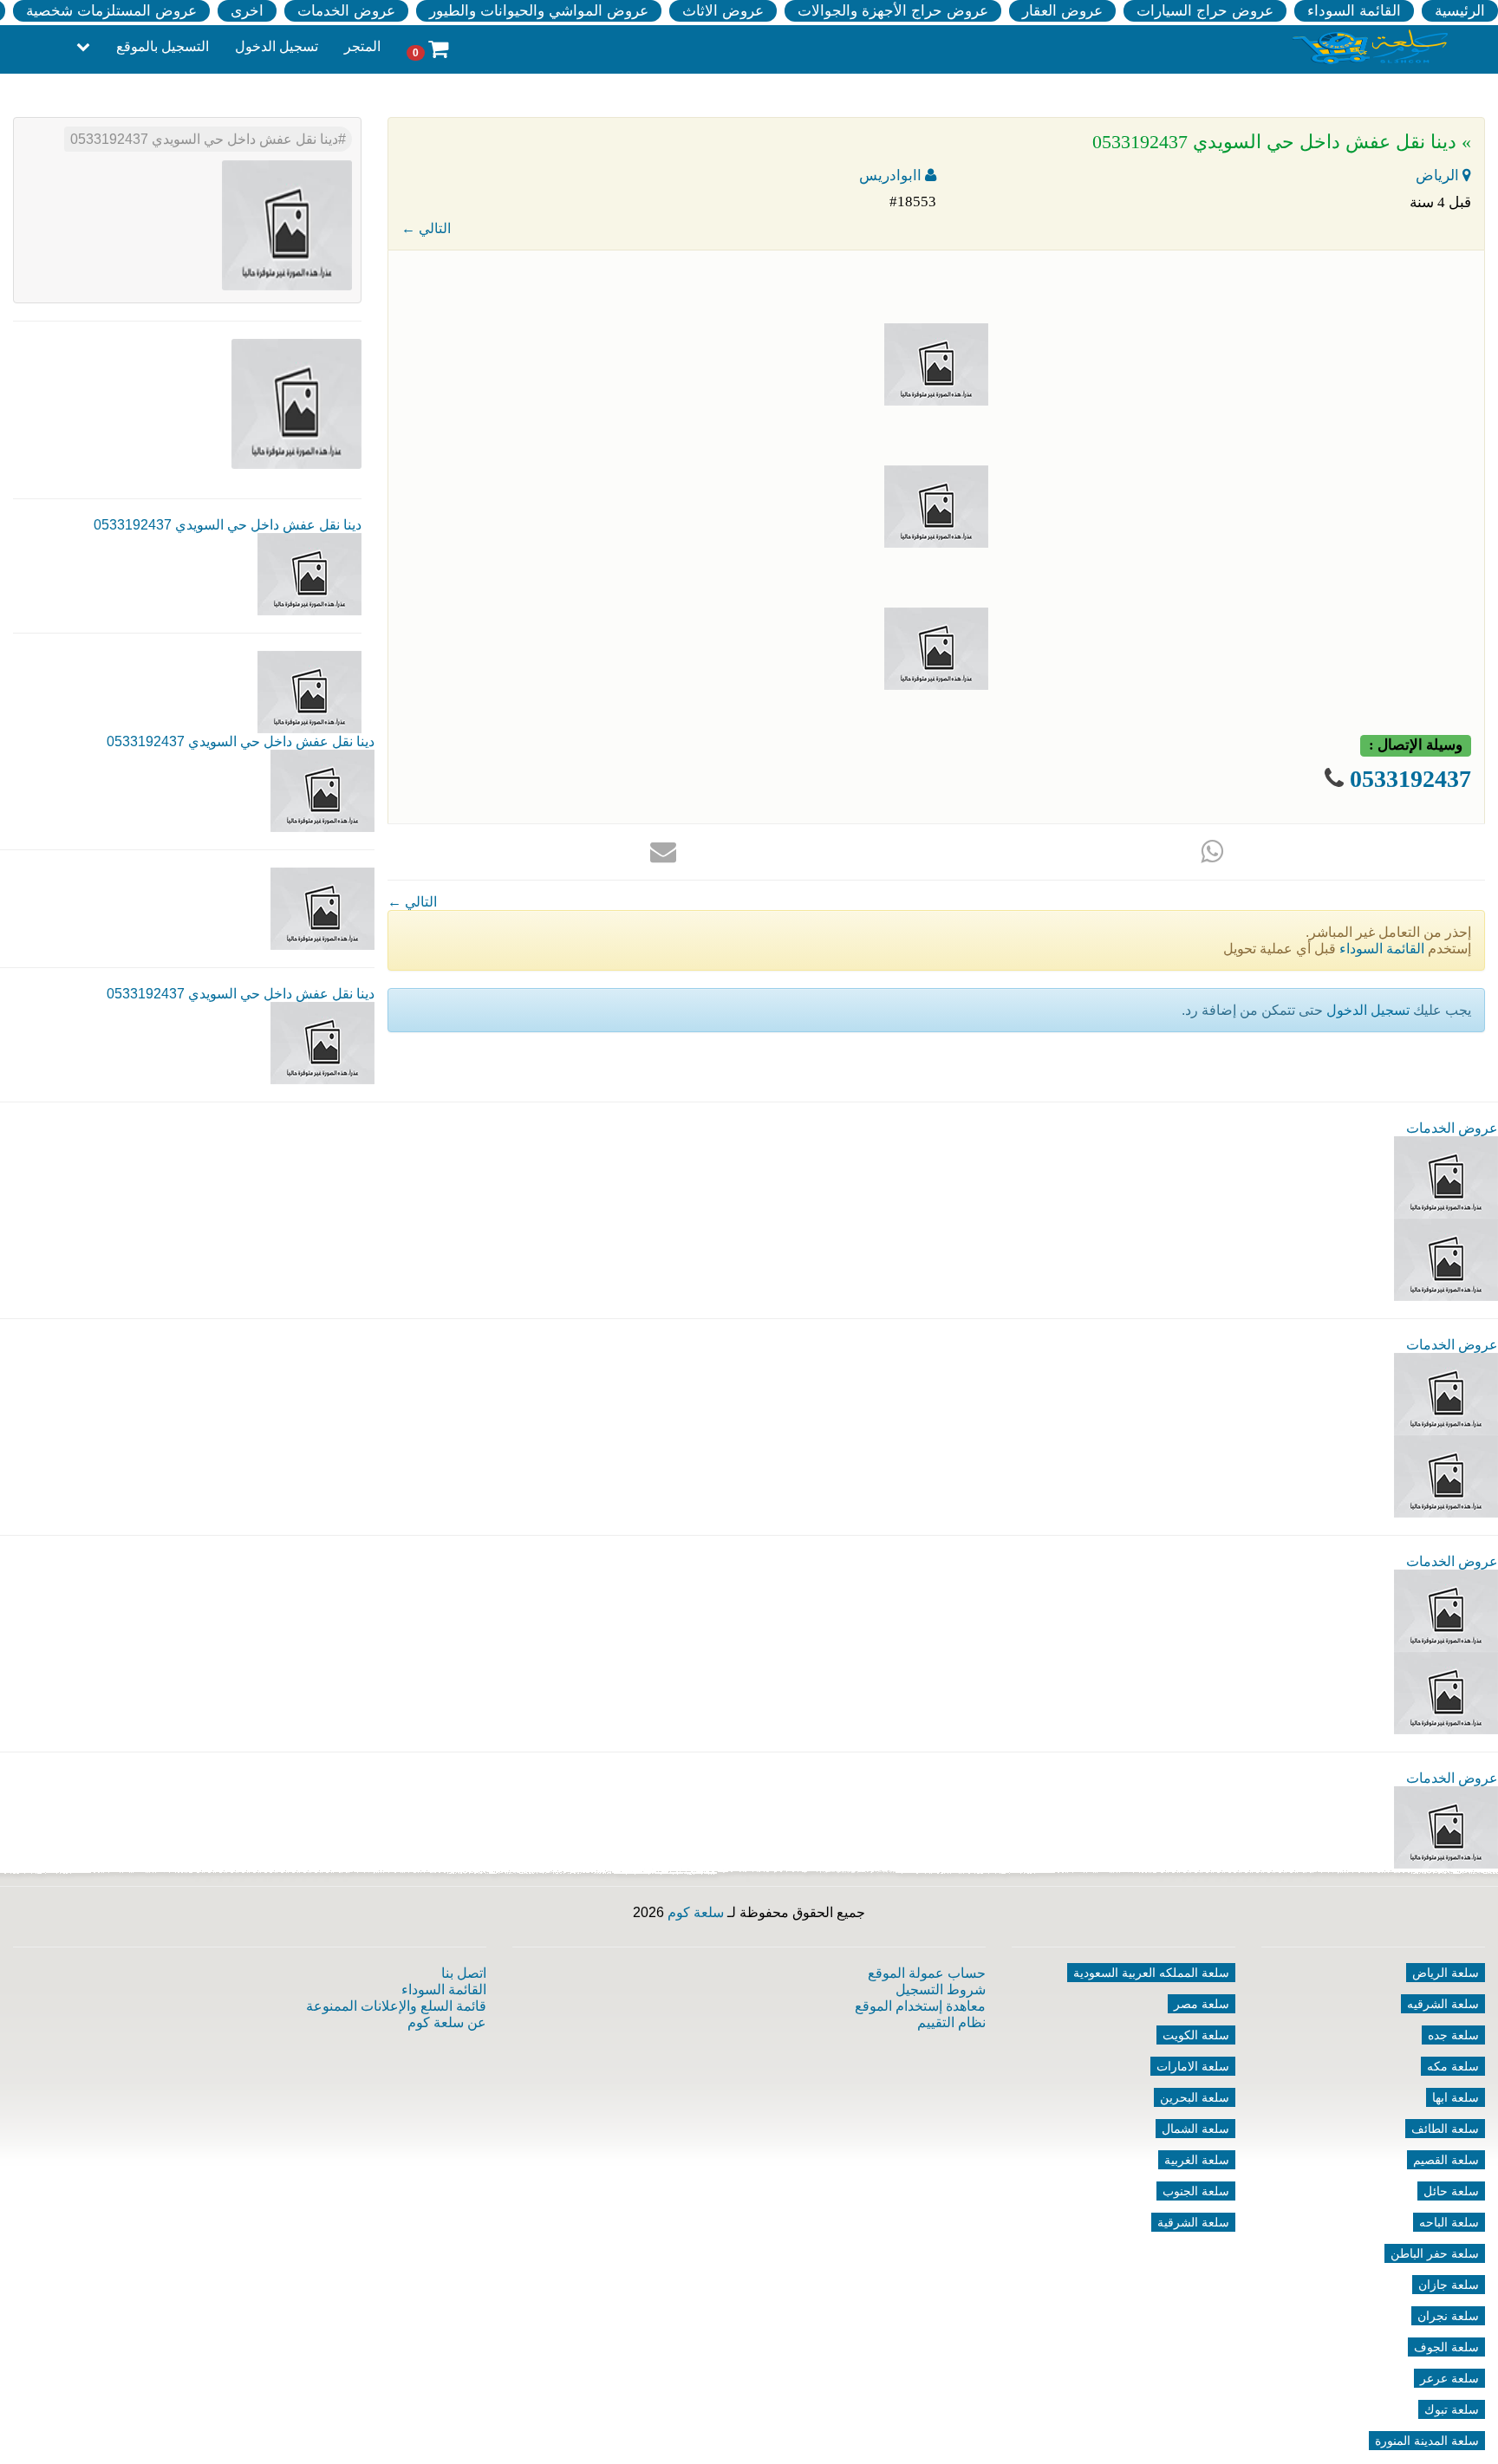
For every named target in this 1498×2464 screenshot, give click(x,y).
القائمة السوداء (1354, 11)
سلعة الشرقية (1193, 2222)
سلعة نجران (1448, 2316)
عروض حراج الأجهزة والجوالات (893, 11)
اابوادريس (892, 176)
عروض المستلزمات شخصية (111, 11)
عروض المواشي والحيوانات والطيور (539, 11)
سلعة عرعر (1449, 2378)
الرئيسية (1460, 11)
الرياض (1439, 176)
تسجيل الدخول (277, 46)
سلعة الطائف (1445, 2129)
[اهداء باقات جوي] (1446, 1692)
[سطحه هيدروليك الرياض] (1446, 1610)
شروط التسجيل (941, 1989)
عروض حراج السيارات (1205, 11)
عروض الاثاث (723, 11)
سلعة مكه (1453, 2066)
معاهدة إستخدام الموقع (920, 2006)
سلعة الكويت (1196, 2035)
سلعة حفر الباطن (1435, 2253)
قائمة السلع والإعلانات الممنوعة (396, 2006)
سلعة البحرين (1195, 2097)
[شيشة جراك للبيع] (1446, 1259)
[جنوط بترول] (1446, 1476)
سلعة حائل (1451, 2191)
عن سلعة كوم (447, 2022)
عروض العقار (1062, 11)
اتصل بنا (464, 1973)
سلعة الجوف (1446, 2347)
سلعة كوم (696, 1912)
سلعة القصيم (1446, 2160)
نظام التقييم (951, 2022)
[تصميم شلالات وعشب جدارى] (1446, 1393)
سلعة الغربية (1197, 2160)
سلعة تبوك (1452, 2409)
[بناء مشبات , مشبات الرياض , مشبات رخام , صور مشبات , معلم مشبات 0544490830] (1446, 1177)
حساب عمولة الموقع (927, 1973)
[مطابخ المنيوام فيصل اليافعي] (1446, 1827)
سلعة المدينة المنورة (1427, 2441)
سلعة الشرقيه (1443, 2004)
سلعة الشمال (1195, 2129)
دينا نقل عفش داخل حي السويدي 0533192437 (204, 139)
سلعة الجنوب (1196, 2191)
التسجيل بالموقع (163, 46)
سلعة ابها (1456, 2097)
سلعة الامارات (1193, 2066)
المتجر (362, 46)
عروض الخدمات (346, 11)
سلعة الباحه (1449, 2222)
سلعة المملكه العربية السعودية (1151, 1973)
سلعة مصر (1202, 2004)
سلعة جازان (1449, 2285)
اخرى (247, 11)
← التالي (426, 228)
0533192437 (1410, 779)
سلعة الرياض (1446, 1973)
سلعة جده (1453, 2035)
